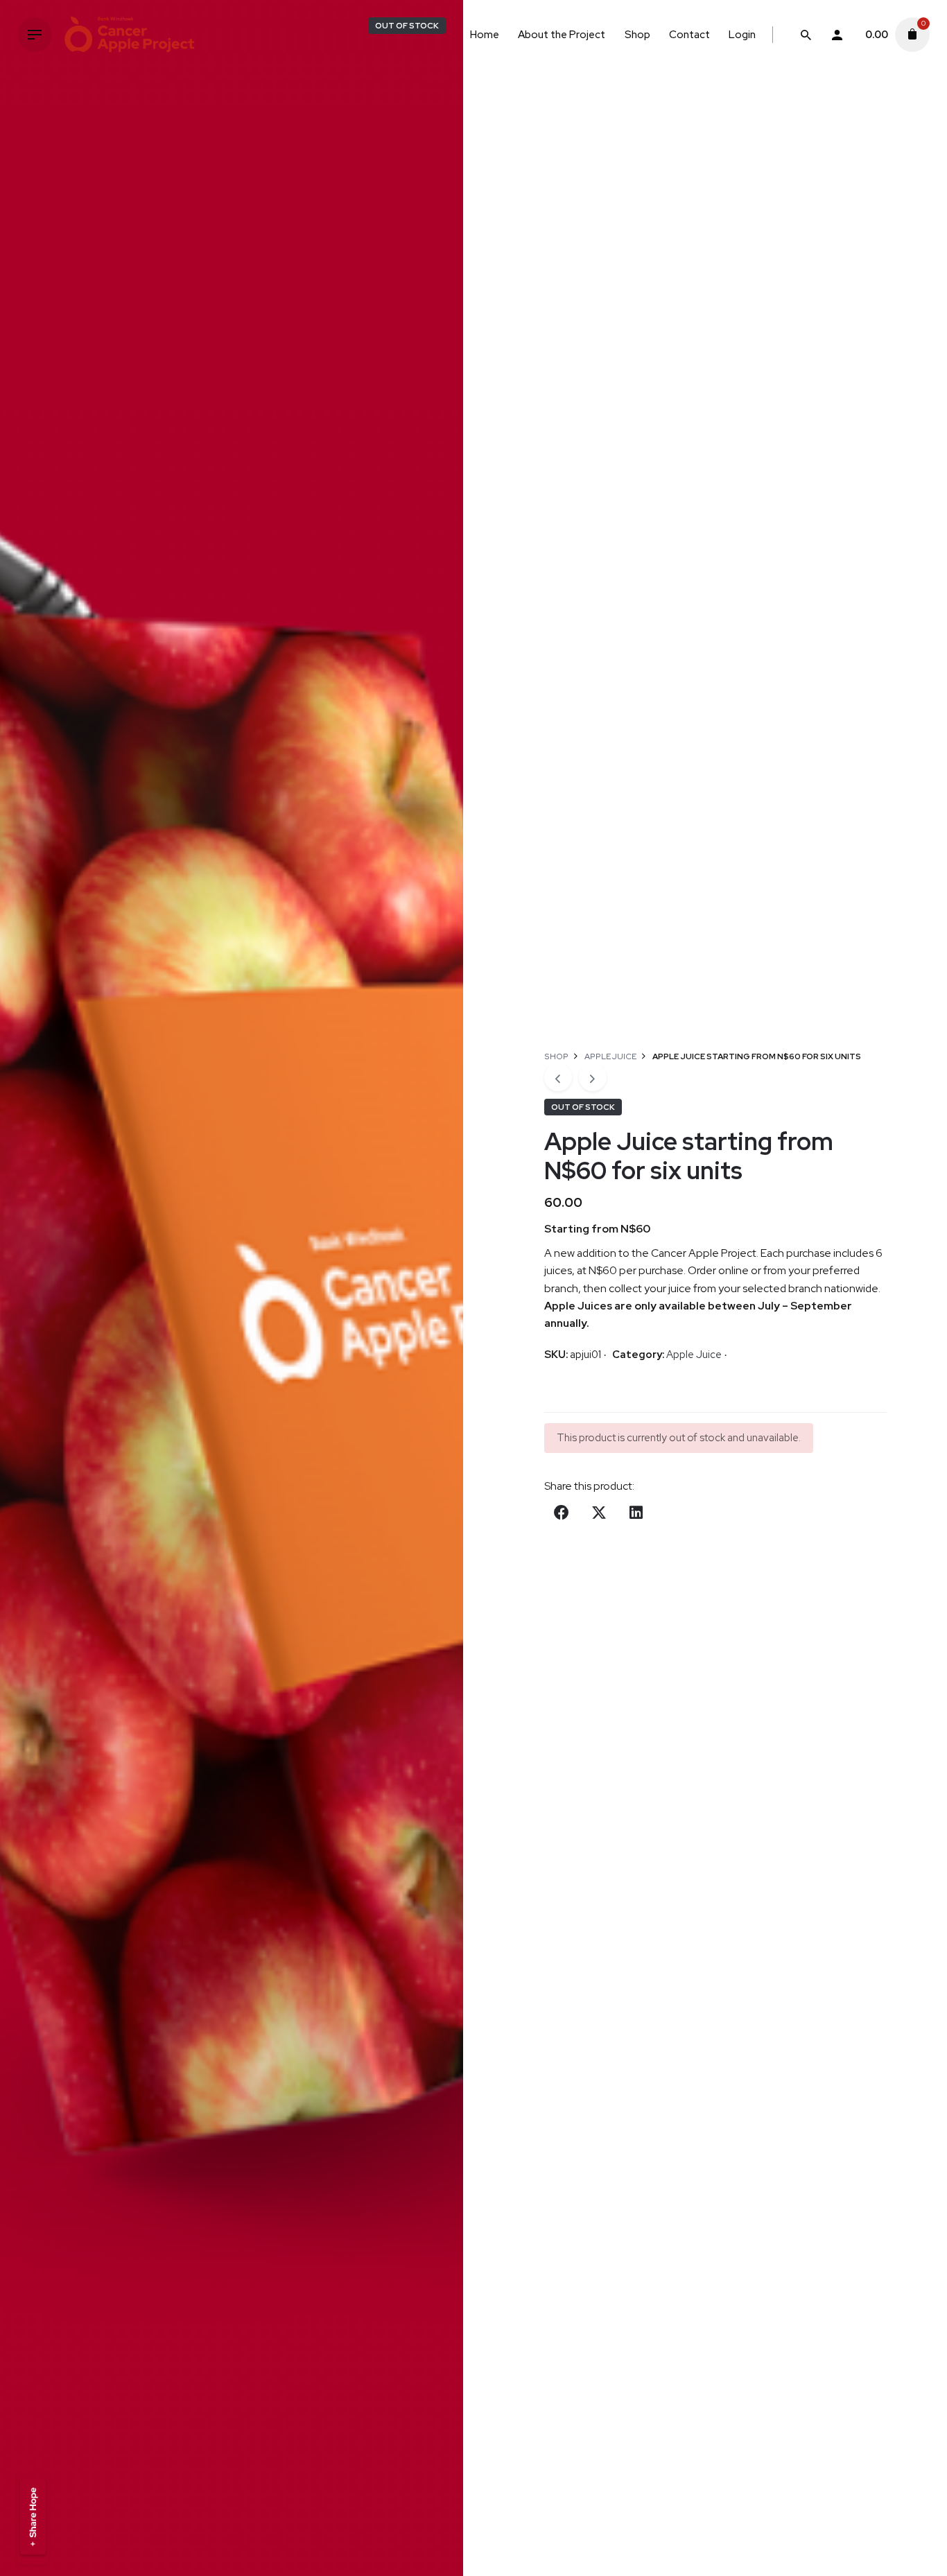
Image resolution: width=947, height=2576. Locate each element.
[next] (593, 1077)
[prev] (558, 1077)
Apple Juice (694, 1355)
